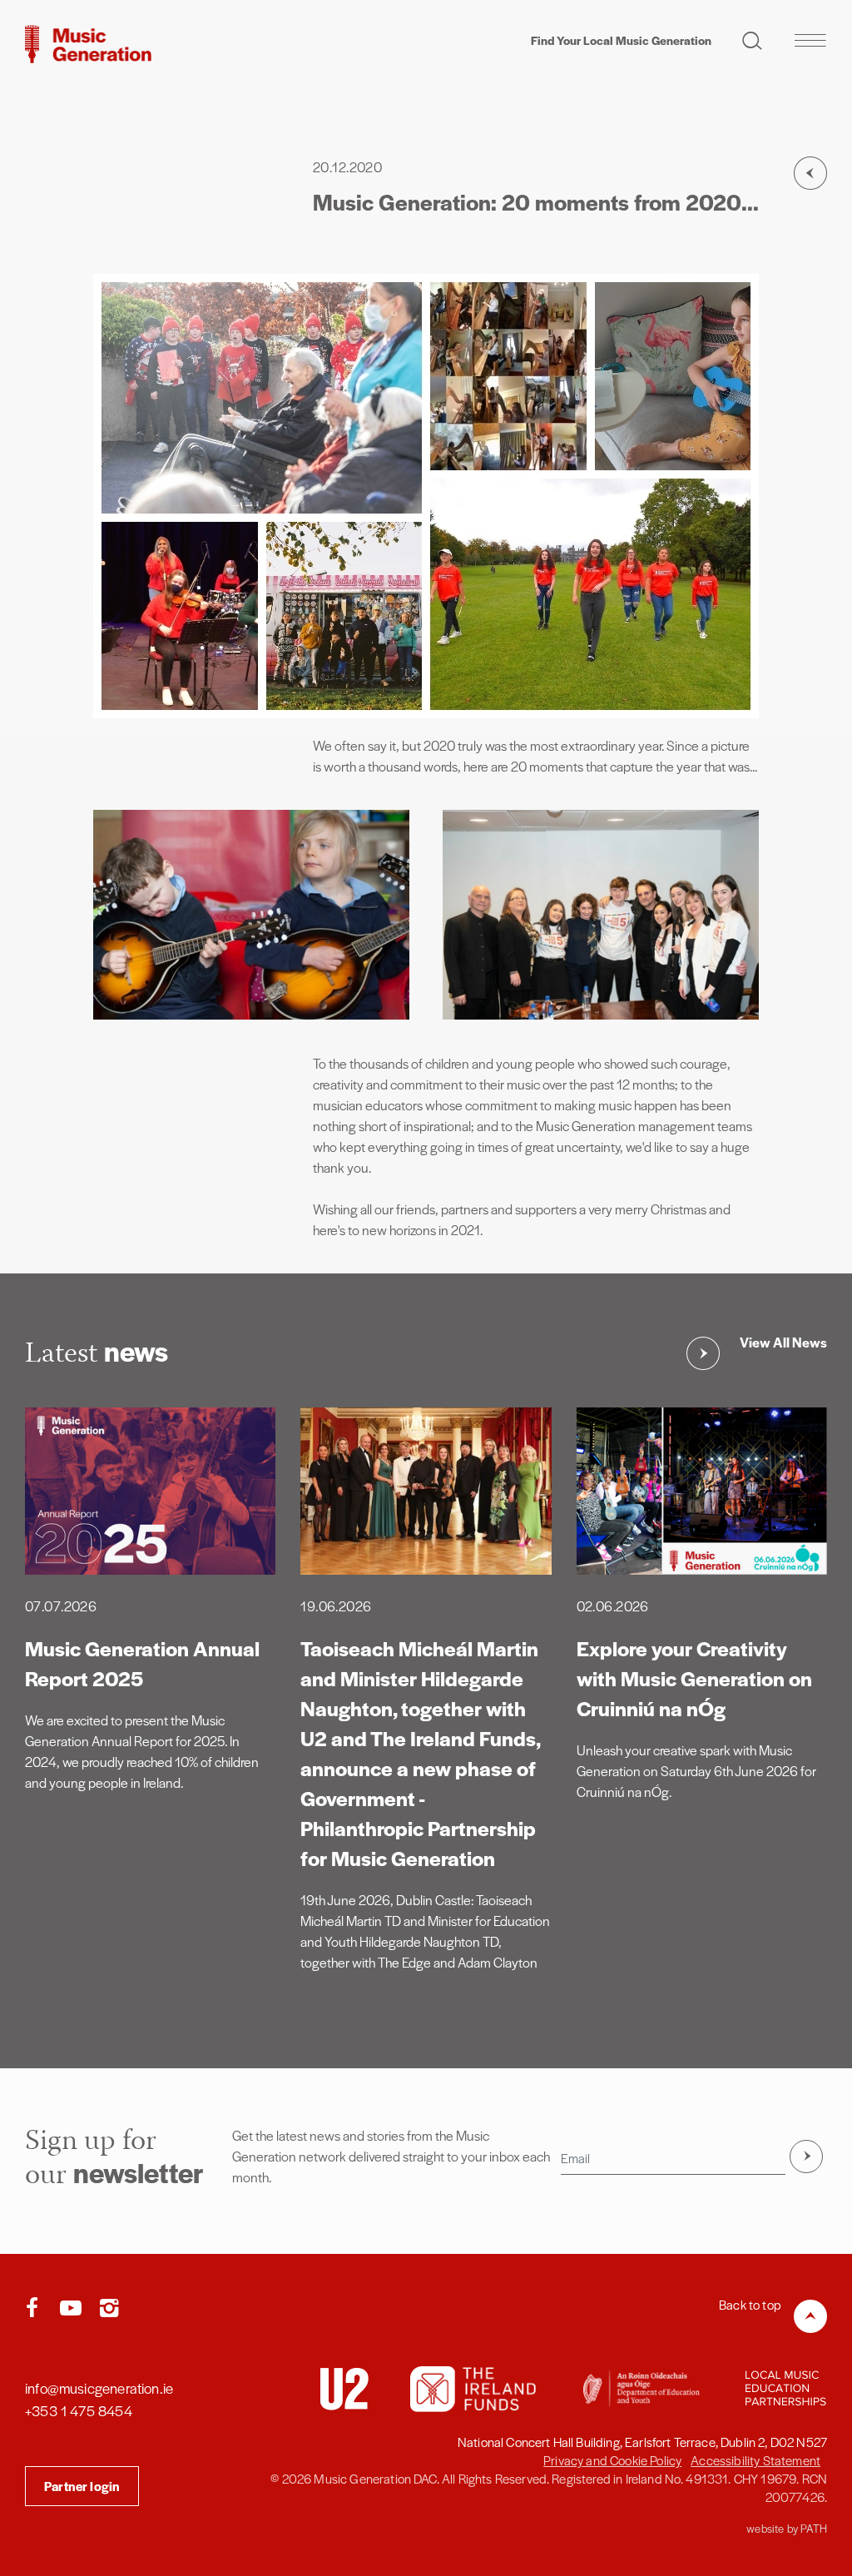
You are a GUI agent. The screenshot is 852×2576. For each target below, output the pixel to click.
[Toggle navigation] (810, 40)
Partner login (82, 2486)
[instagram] (109, 2309)
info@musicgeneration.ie (99, 2388)
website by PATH (787, 2528)
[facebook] (36, 2309)
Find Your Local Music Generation (621, 40)
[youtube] (74, 2309)
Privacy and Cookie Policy (612, 2460)
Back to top (750, 2304)
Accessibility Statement (755, 2460)
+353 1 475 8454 (79, 2410)
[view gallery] (251, 915)
